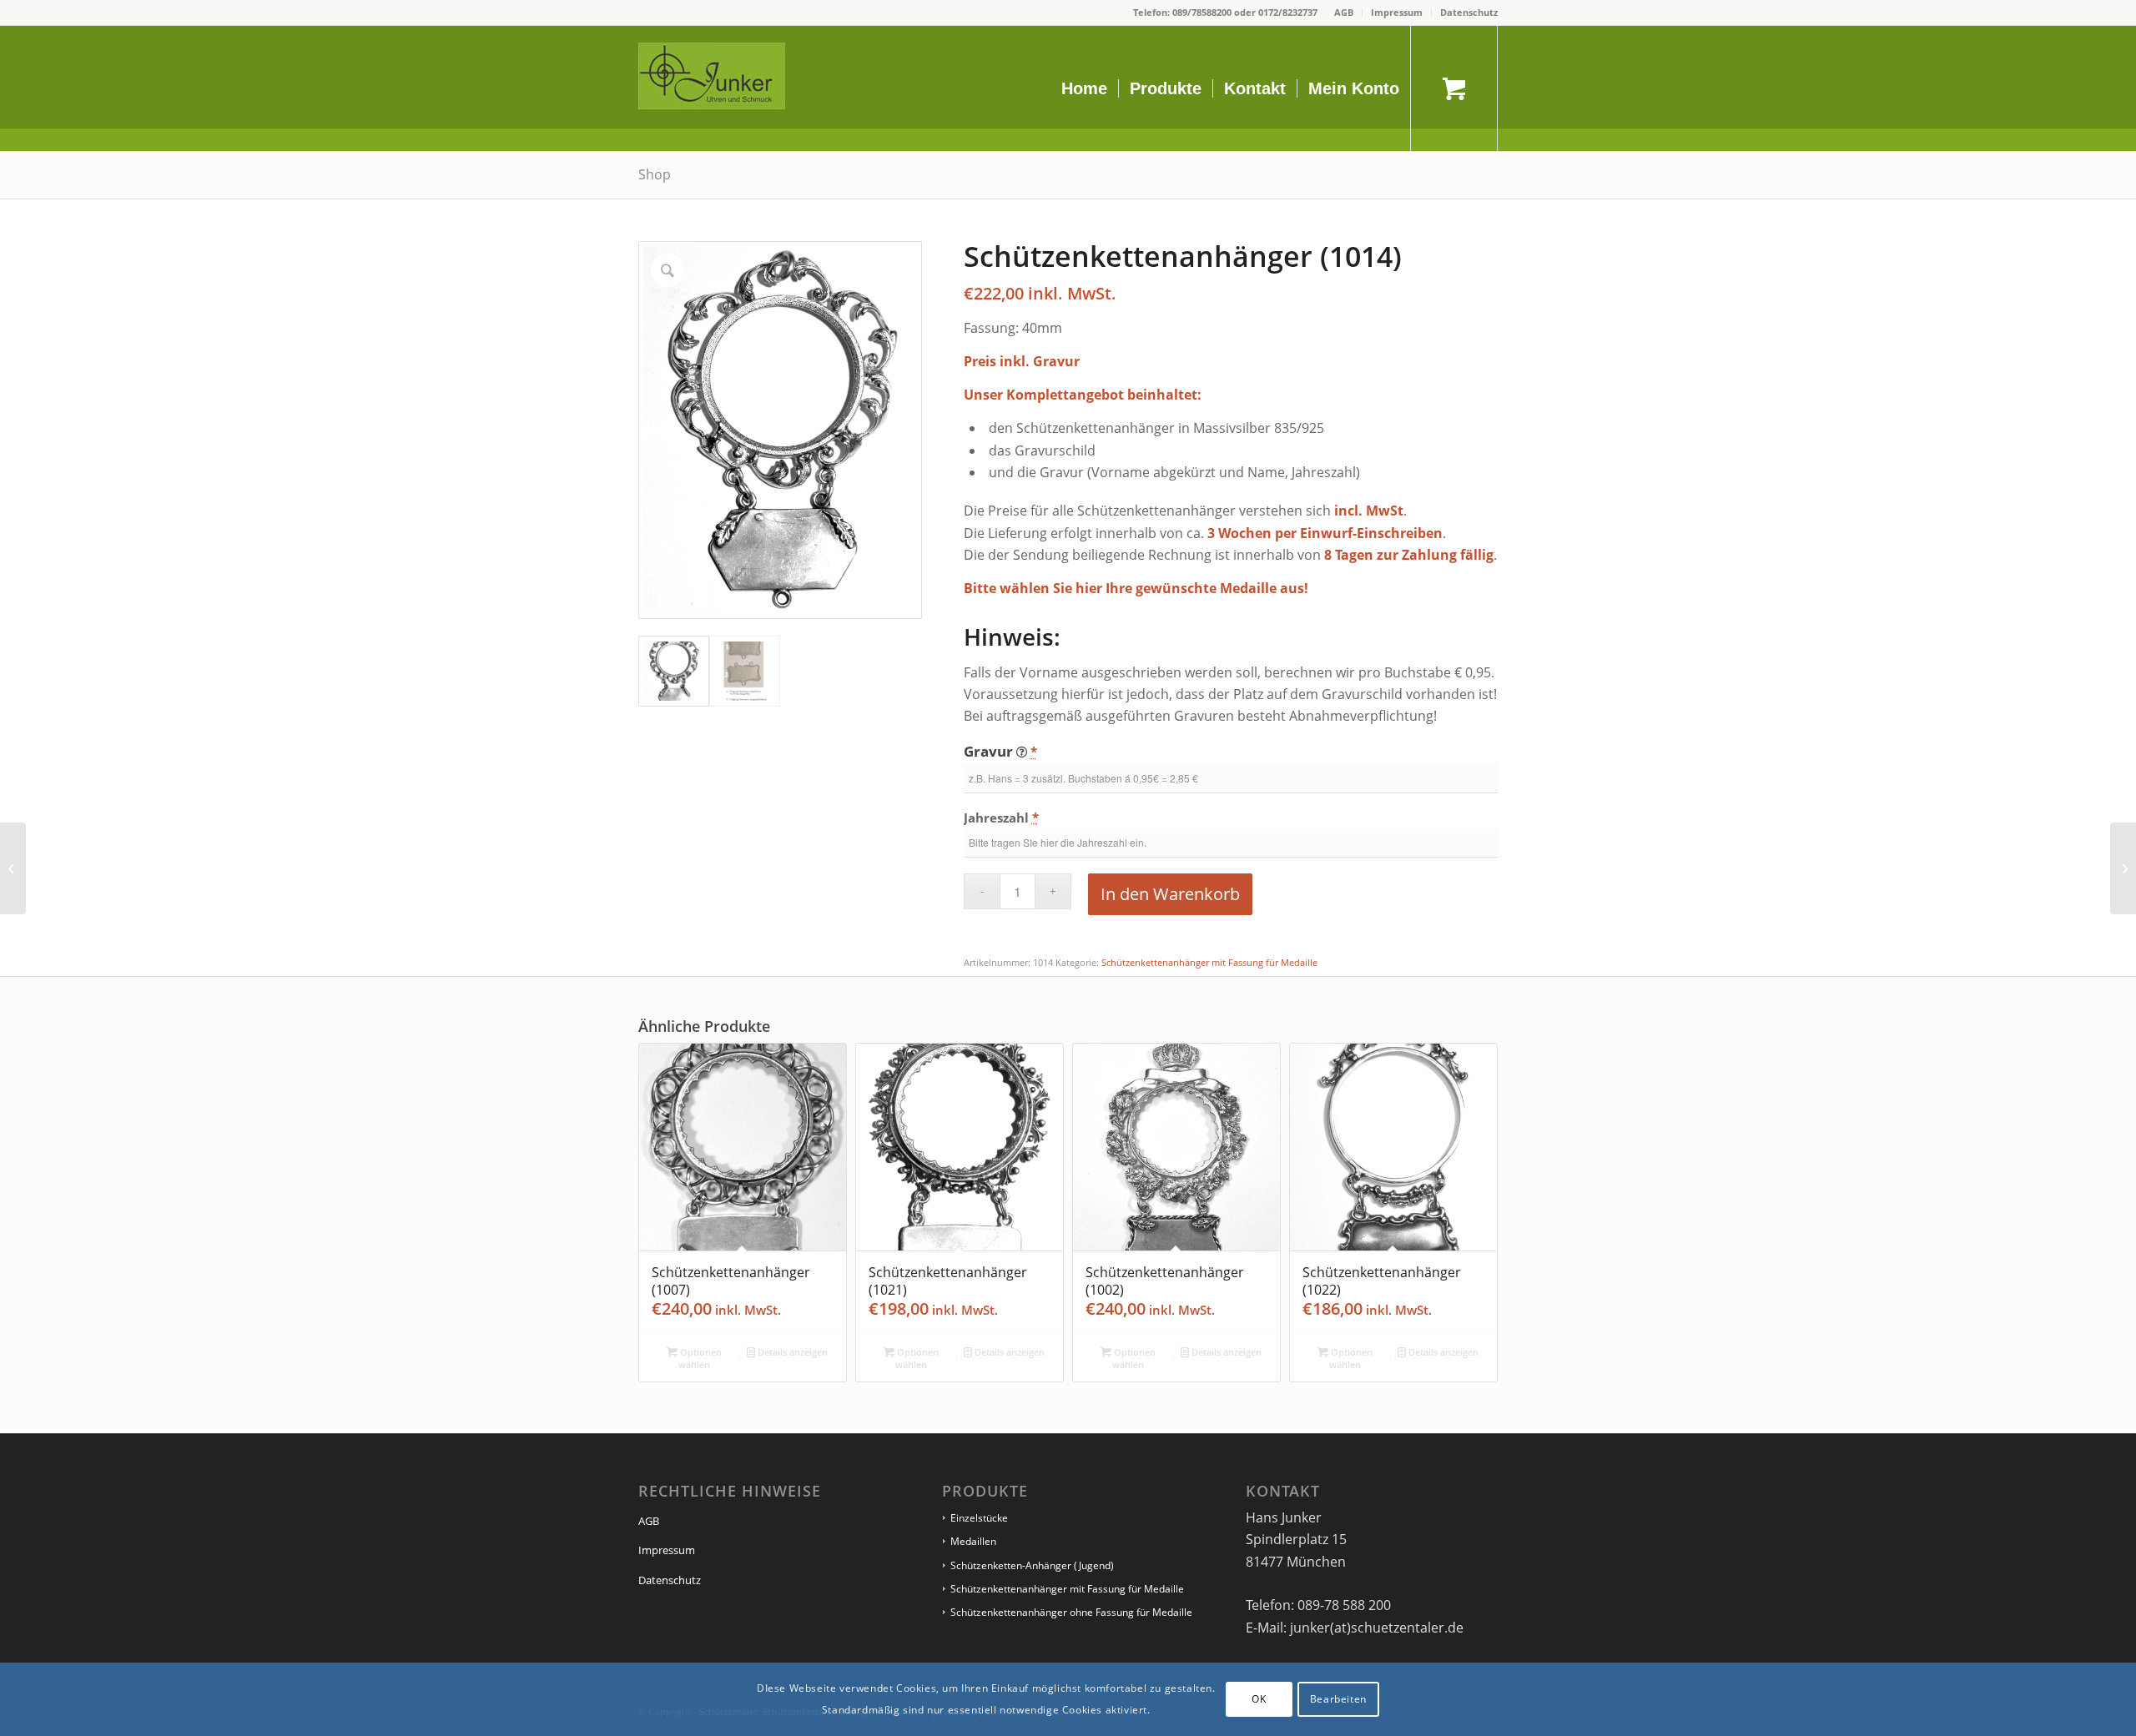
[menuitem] (1344, 13)
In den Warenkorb (1170, 894)
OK (1259, 1699)
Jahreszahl (1001, 818)
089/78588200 (1202, 12)
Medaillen (973, 1541)
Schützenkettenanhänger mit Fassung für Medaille (1209, 962)
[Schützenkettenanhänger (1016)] (2123, 868)
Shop (655, 174)
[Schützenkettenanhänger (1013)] (13, 868)
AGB (1344, 12)
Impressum (1397, 12)
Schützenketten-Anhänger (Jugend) (1032, 1565)
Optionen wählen (700, 1358)
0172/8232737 (1288, 12)
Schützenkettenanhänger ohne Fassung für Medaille (1071, 1612)
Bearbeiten (1338, 1699)
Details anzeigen (791, 1352)
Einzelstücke (979, 1518)
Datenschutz (1469, 12)
